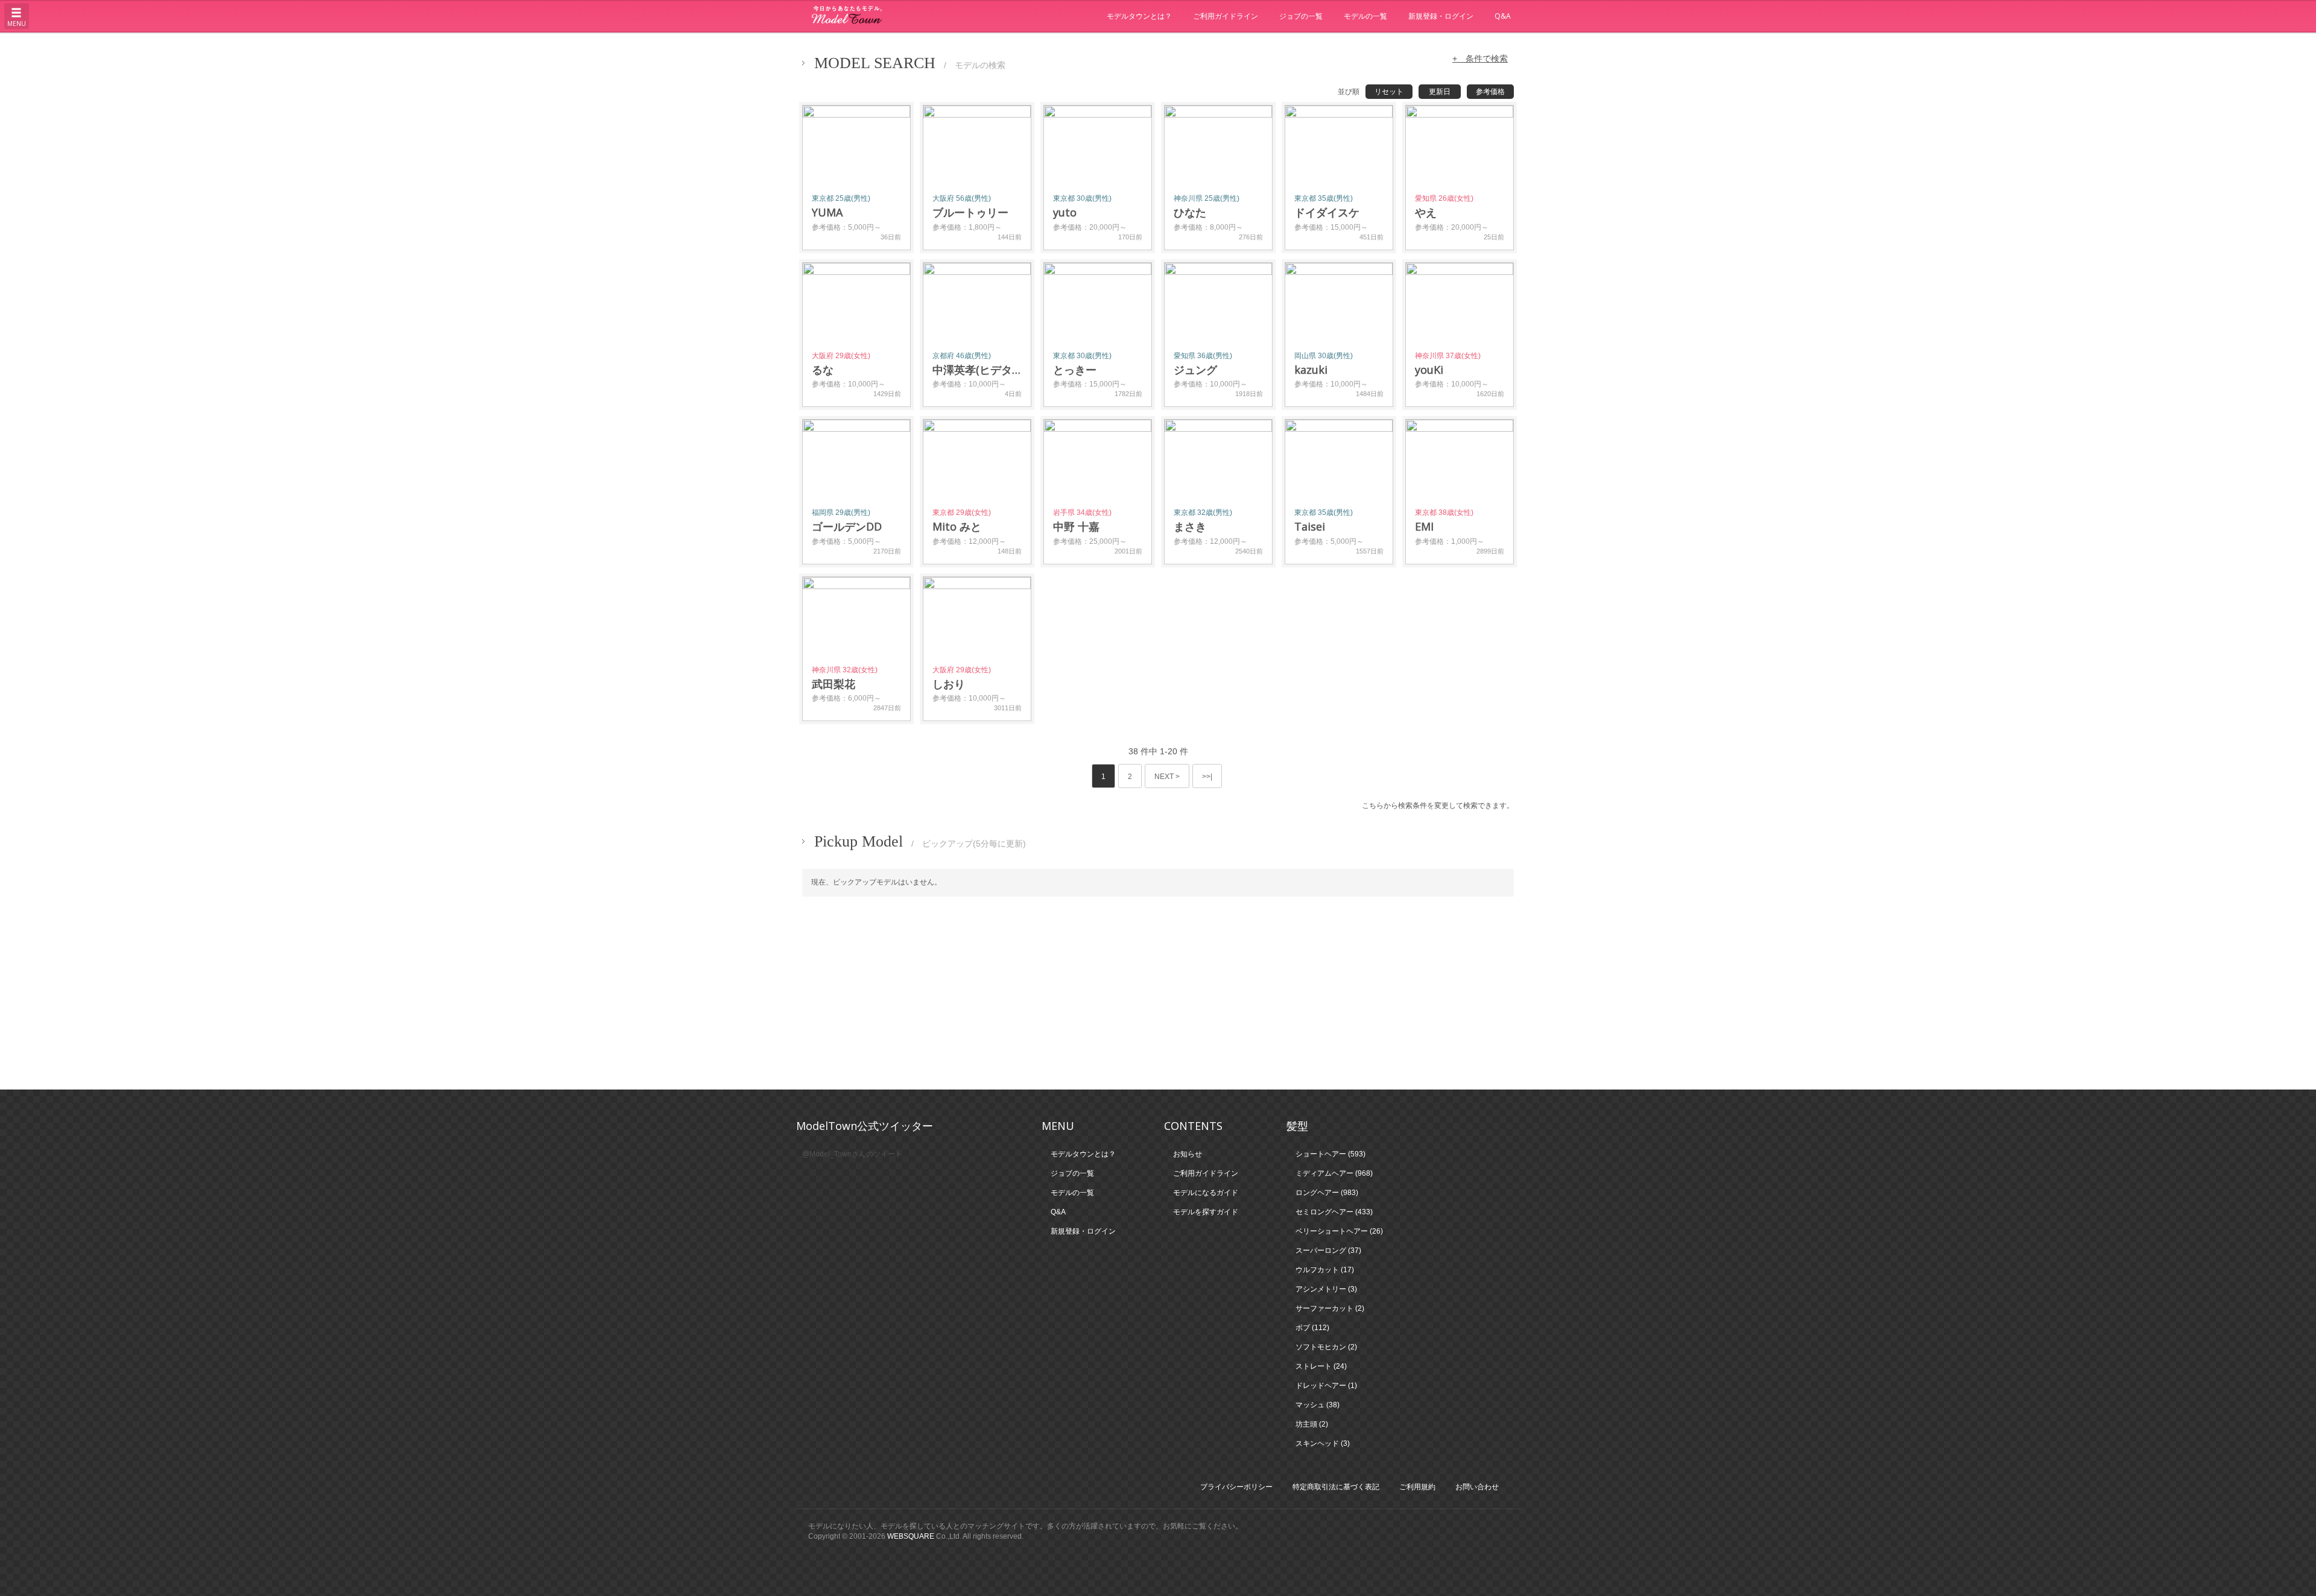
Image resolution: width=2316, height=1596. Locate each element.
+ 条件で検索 (1480, 58)
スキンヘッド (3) (1323, 1443)
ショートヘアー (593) (1330, 1154)
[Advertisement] (1158, 993)
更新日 (1440, 92)
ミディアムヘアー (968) (1334, 1173)
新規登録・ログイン (1441, 16)
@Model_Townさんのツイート (852, 1154)
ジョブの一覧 (1301, 16)
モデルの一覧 (1365, 16)
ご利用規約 (1417, 1487)
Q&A (1503, 16)
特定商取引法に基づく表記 (1336, 1487)
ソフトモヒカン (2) (1326, 1347)
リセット (1389, 92)
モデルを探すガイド (1206, 1212)
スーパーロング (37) (1328, 1251)
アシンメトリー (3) (1326, 1289)
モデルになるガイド (1206, 1193)
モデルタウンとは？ (1139, 16)
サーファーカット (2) (1330, 1308)
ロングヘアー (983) (1327, 1193)
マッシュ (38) (1318, 1405)
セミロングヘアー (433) (1334, 1212)
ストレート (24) (1321, 1366)
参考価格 (1490, 92)
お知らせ (1188, 1154)
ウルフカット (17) (1325, 1270)
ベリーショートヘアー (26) (1339, 1231)
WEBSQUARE (911, 1536)
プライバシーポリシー (1236, 1487)
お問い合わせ (1477, 1487)
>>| (1207, 777)
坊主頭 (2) (1312, 1424)
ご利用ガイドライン (1226, 16)
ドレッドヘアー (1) (1326, 1386)
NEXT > (1167, 777)
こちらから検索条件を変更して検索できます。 (1438, 806)
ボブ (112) (1312, 1328)
